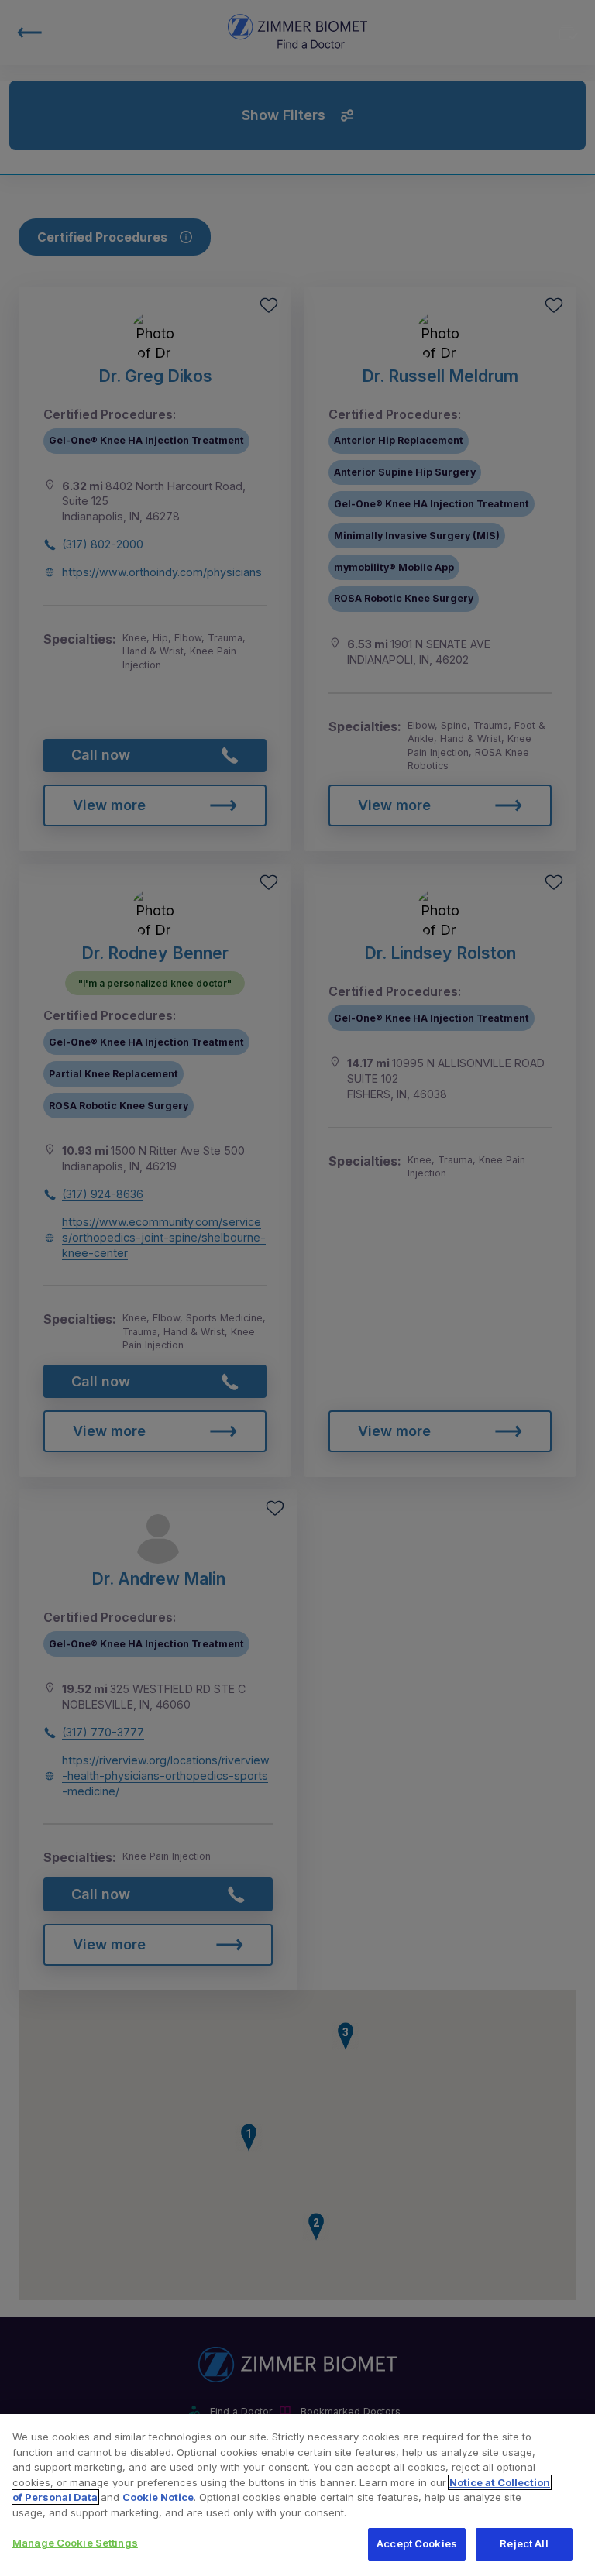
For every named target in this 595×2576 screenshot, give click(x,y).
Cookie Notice (158, 2497)
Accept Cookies (417, 2543)
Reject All (524, 2543)
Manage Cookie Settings (75, 2543)
